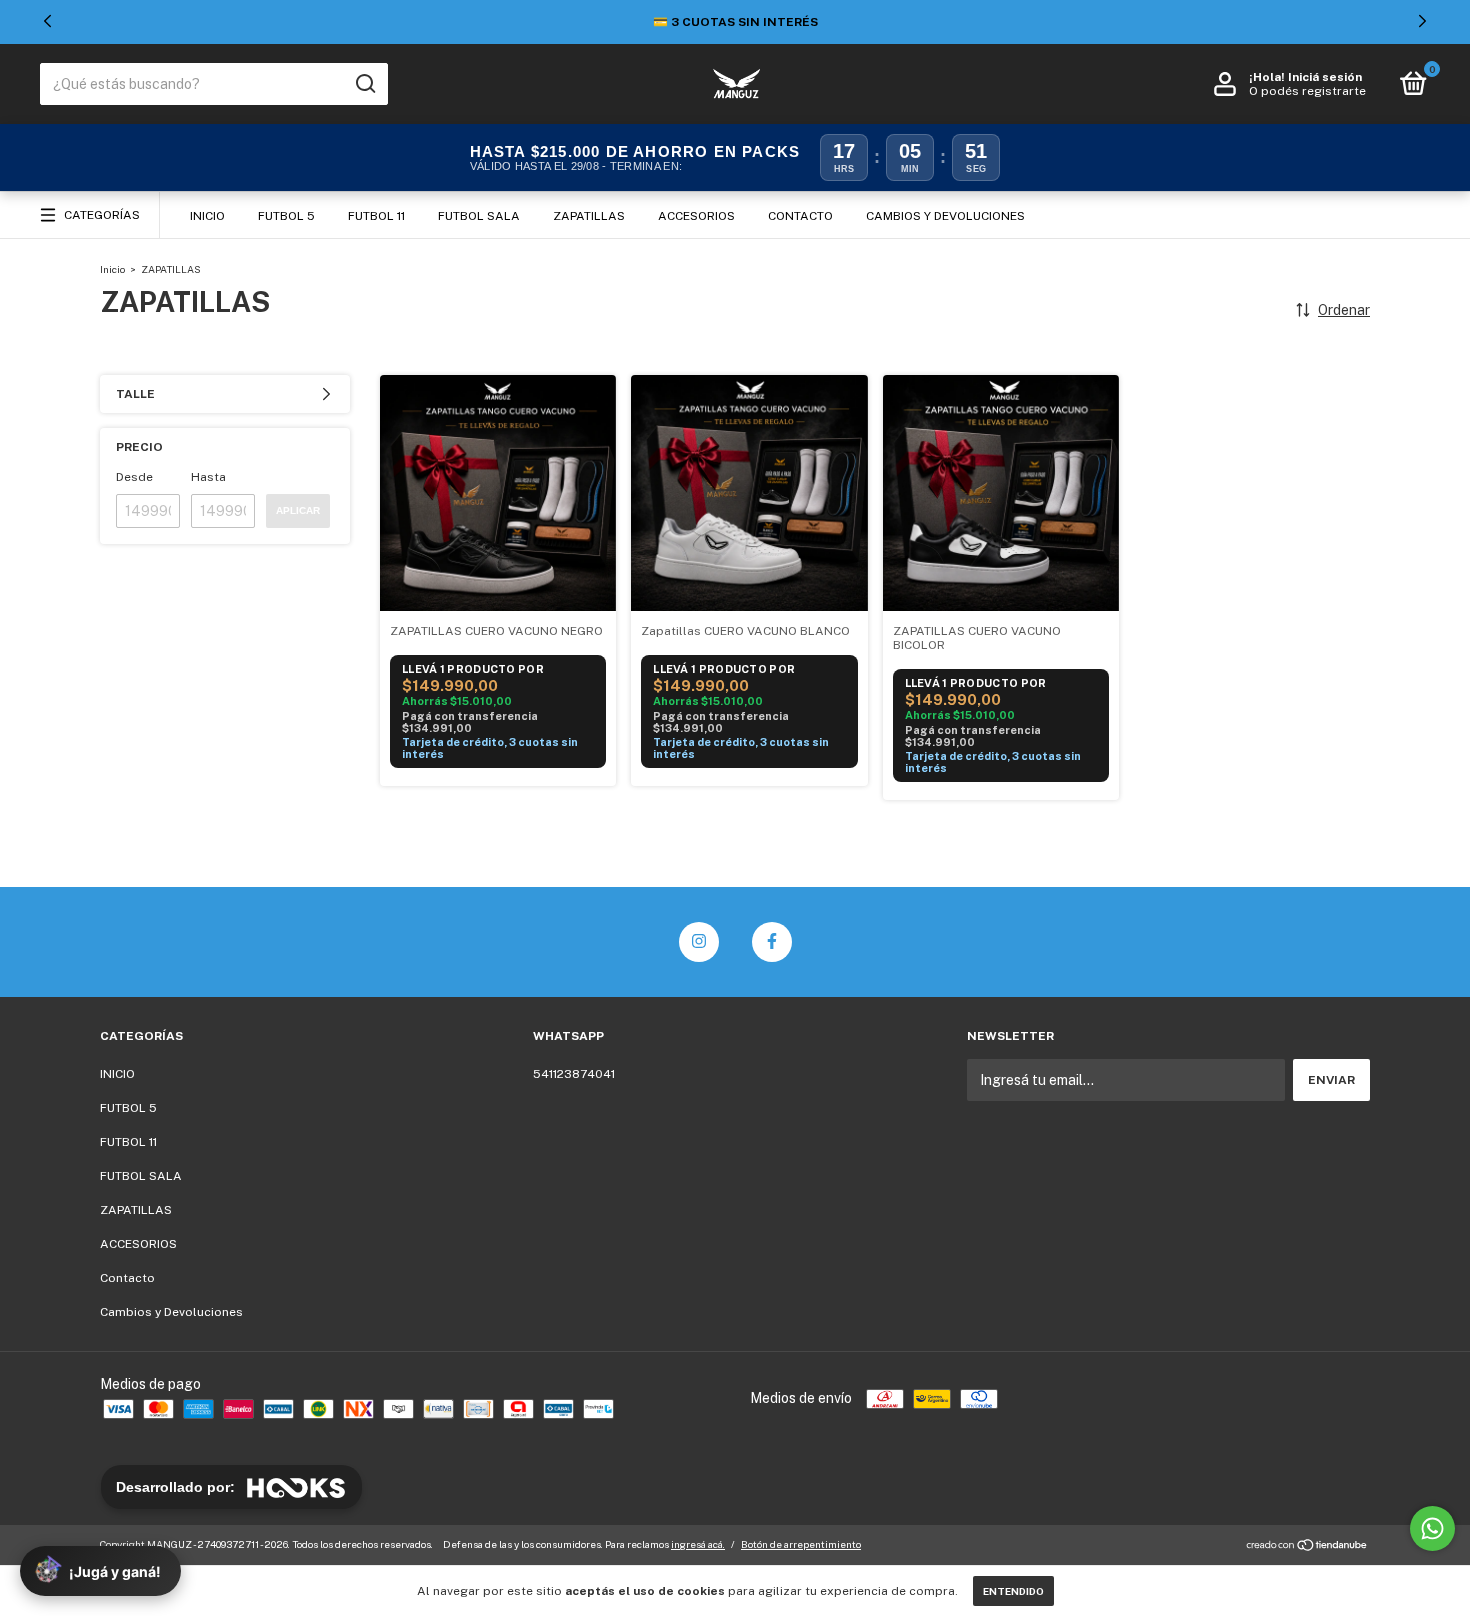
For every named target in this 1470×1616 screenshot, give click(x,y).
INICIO (207, 216)
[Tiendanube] (1307, 1547)
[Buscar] (364, 84)
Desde (134, 477)
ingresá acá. (698, 1544)
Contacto (800, 216)
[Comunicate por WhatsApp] (1432, 1528)
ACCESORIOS (696, 216)
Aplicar (298, 510)
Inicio (112, 269)
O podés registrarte (1307, 91)
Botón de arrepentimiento (801, 1544)
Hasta (208, 477)
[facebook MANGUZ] (772, 942)
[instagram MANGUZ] (699, 942)
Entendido (1013, 1591)
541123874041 (574, 1074)
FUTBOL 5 (286, 216)
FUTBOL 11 (376, 216)
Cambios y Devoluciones (945, 216)
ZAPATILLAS (589, 216)
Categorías (102, 215)
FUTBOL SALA (479, 216)
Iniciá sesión (1325, 77)
